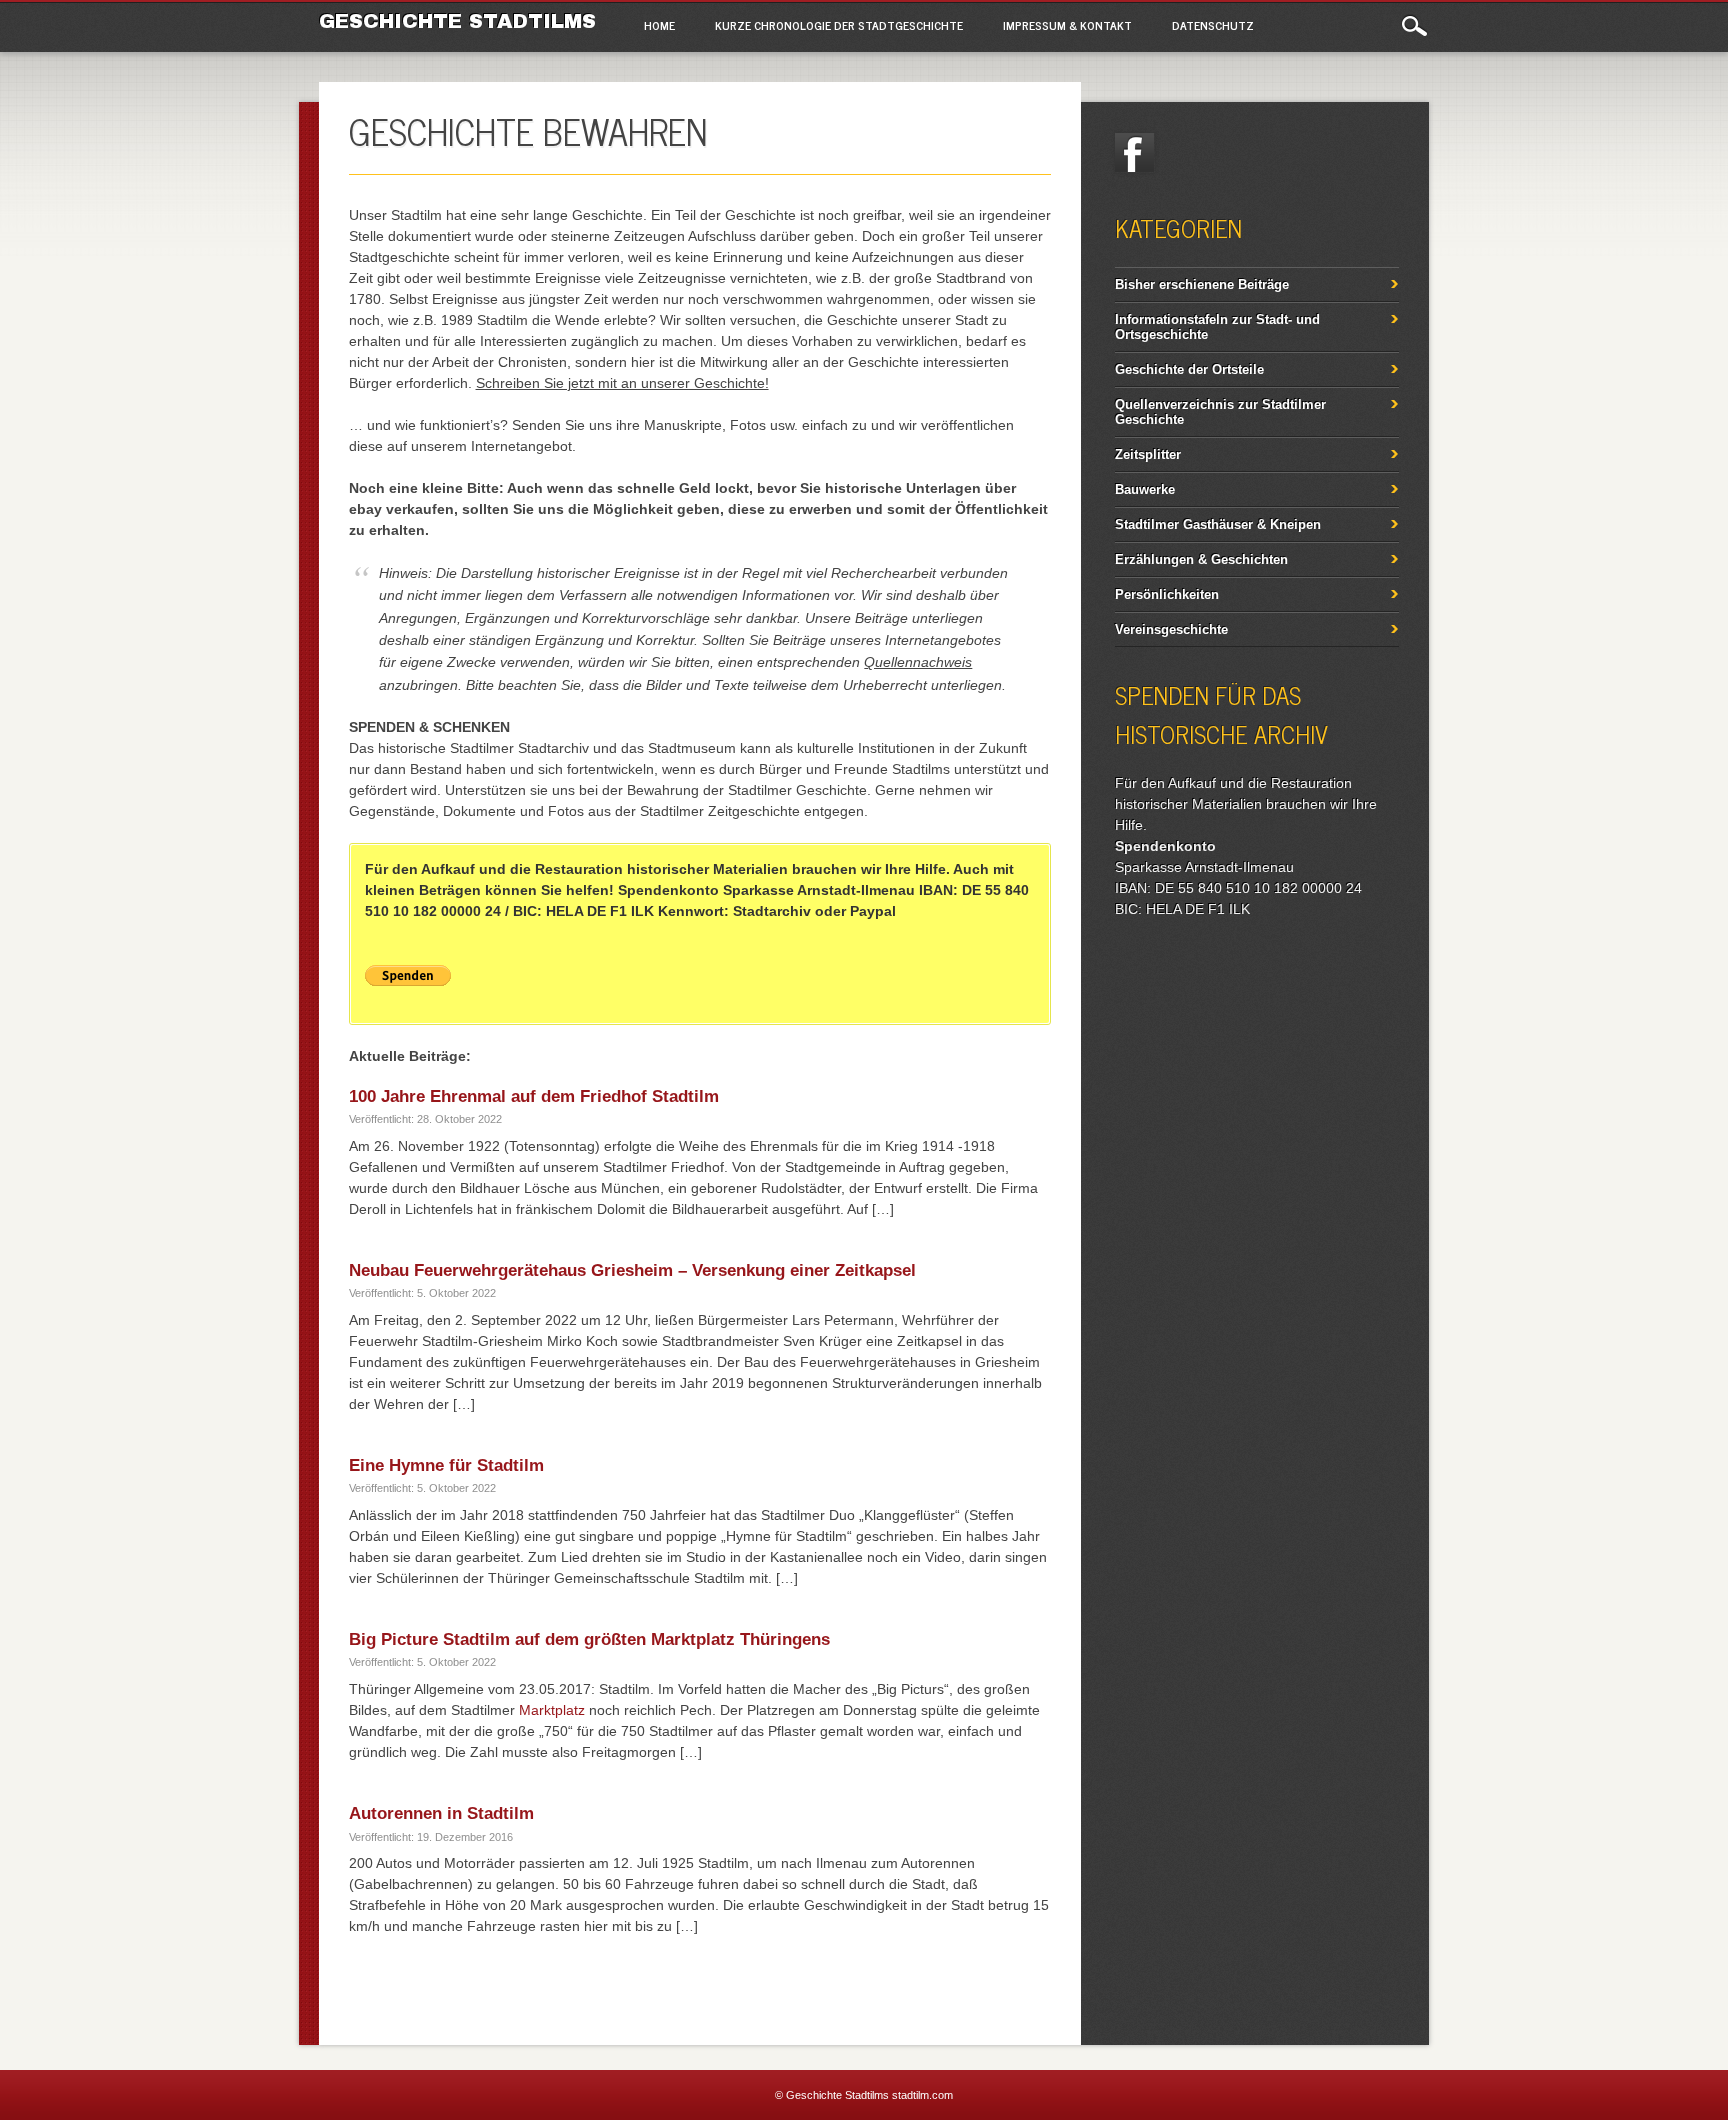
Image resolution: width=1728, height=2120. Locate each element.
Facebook (1135, 153)
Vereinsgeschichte (1171, 629)
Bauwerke (1145, 489)
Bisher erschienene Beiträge (1202, 284)
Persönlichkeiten (1167, 594)
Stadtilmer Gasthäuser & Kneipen (1218, 524)
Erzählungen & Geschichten (1201, 559)
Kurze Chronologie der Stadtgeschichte (839, 25)
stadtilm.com (922, 2095)
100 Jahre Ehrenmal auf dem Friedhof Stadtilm (534, 1096)
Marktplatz (552, 1710)
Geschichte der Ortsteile (1189, 369)
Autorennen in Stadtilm (441, 1813)
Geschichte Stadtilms (457, 21)
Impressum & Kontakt (1067, 25)
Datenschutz (1213, 25)
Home (659, 25)
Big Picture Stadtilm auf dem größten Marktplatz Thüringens (589, 1639)
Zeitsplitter (1148, 454)
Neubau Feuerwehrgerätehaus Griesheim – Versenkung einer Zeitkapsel (632, 1270)
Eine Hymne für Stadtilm (446, 1465)
